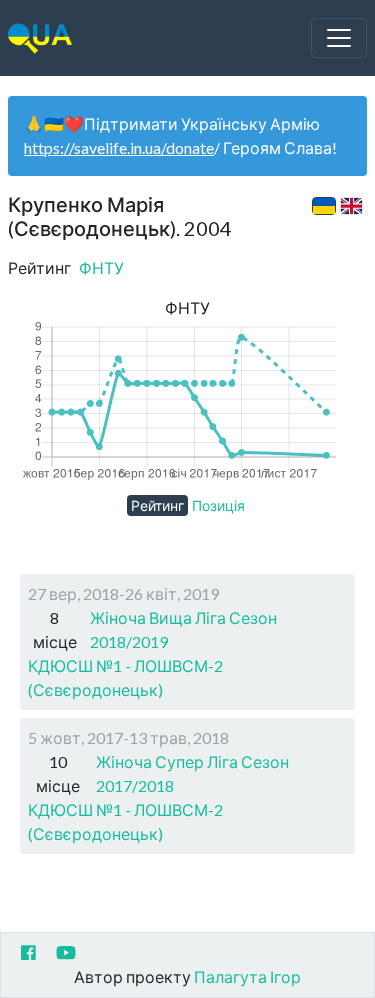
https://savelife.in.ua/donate (119, 147)
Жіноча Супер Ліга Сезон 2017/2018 (192, 773)
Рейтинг (157, 505)
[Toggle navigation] (339, 38)
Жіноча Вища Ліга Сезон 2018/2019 (183, 629)
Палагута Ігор (247, 976)
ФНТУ (101, 267)
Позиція (218, 505)
